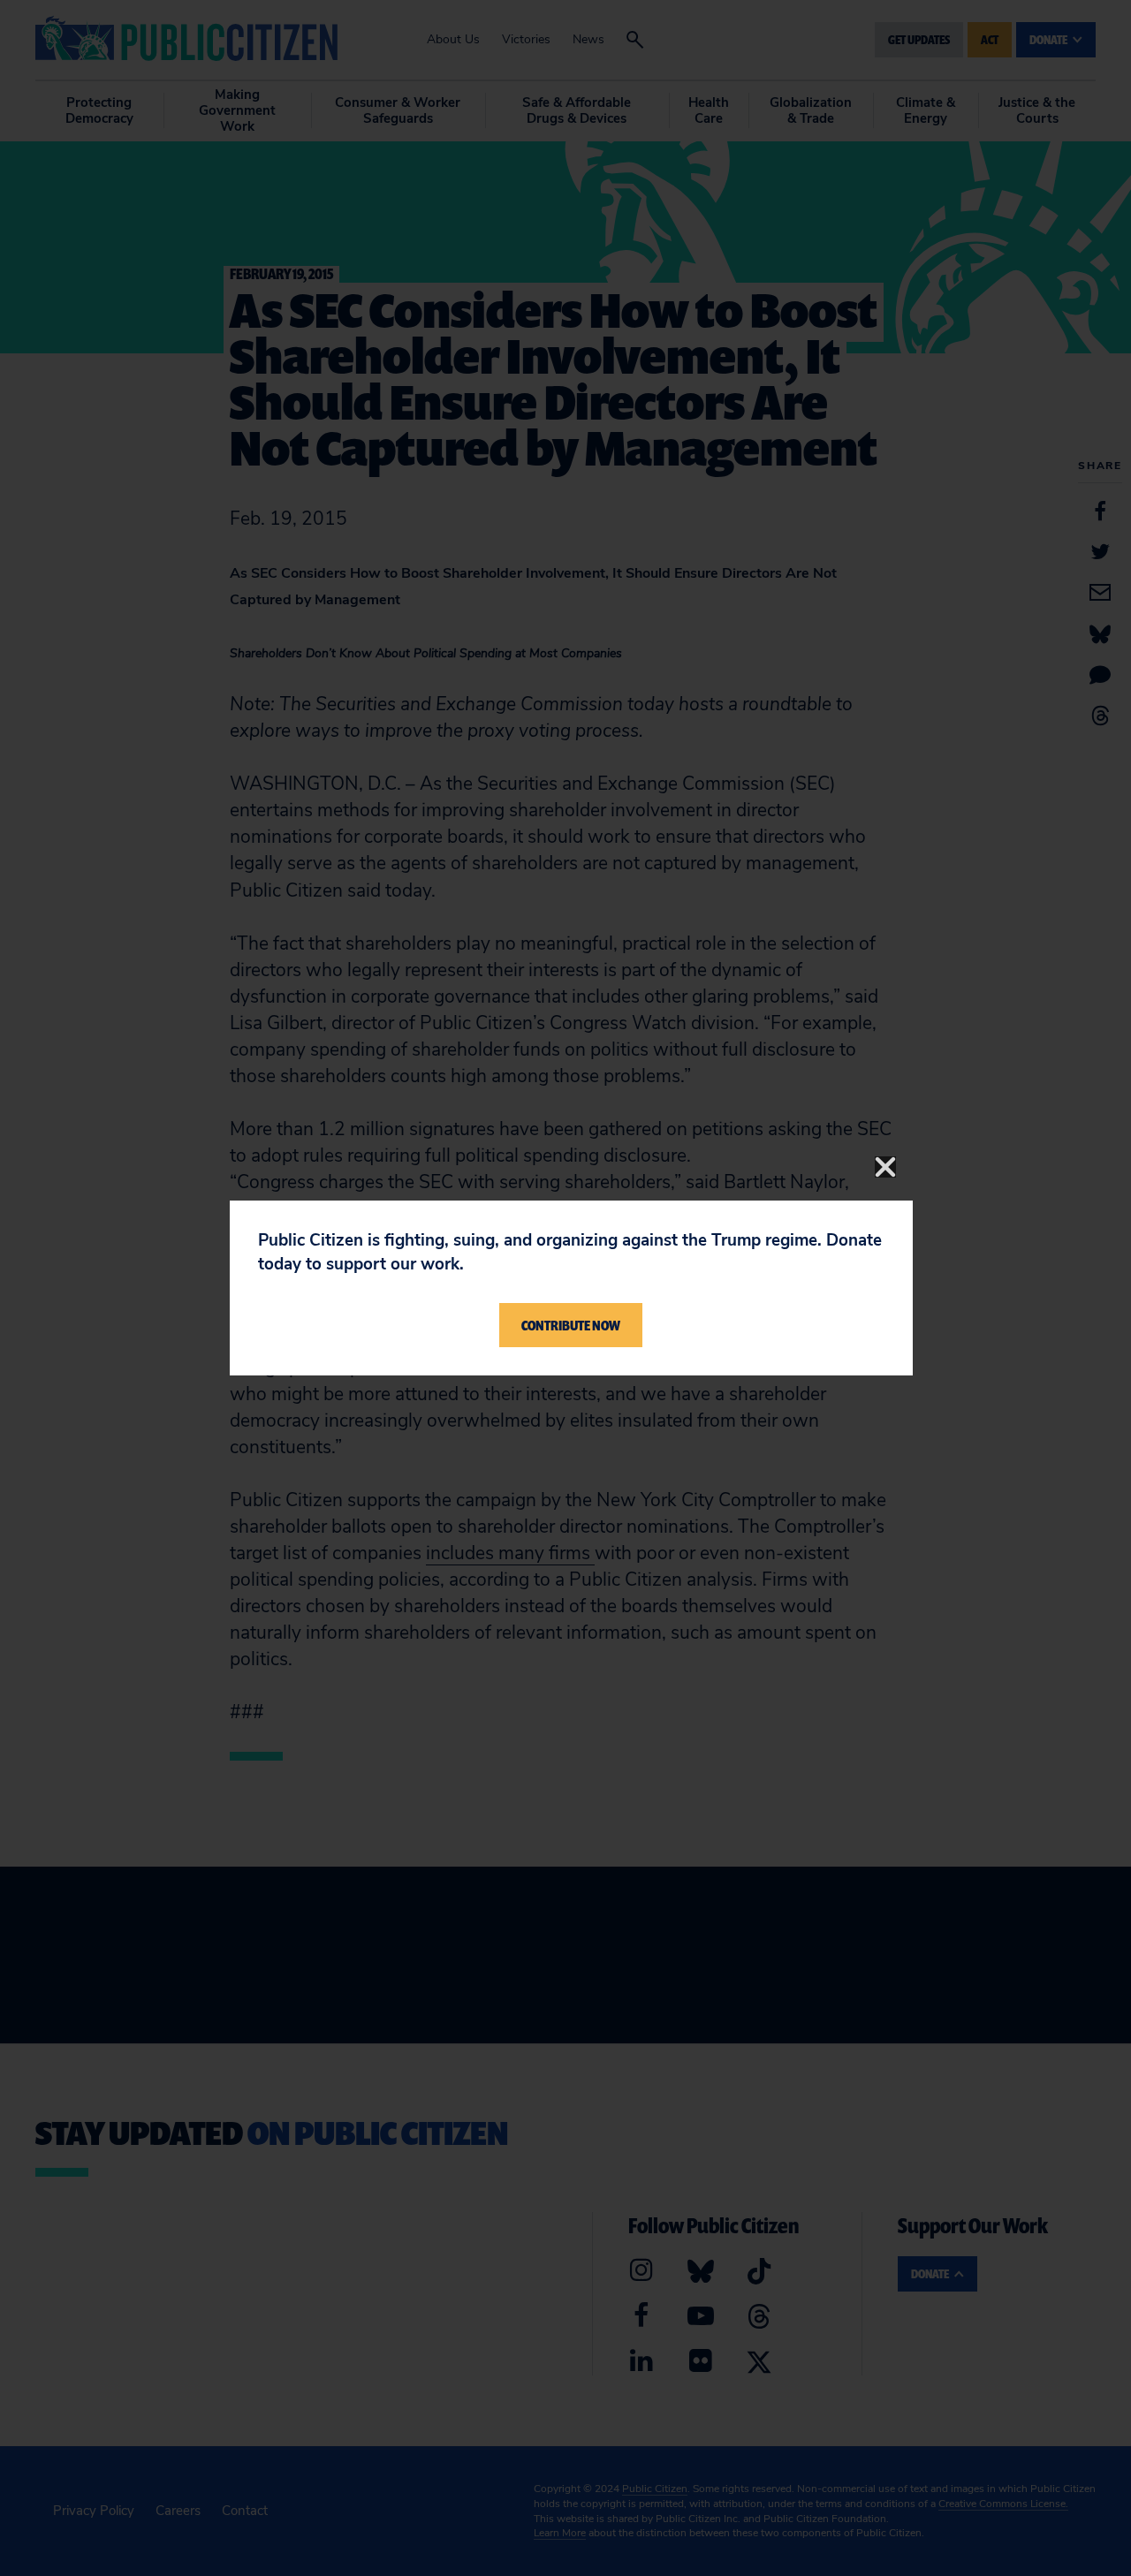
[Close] (885, 1167)
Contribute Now (571, 1325)
